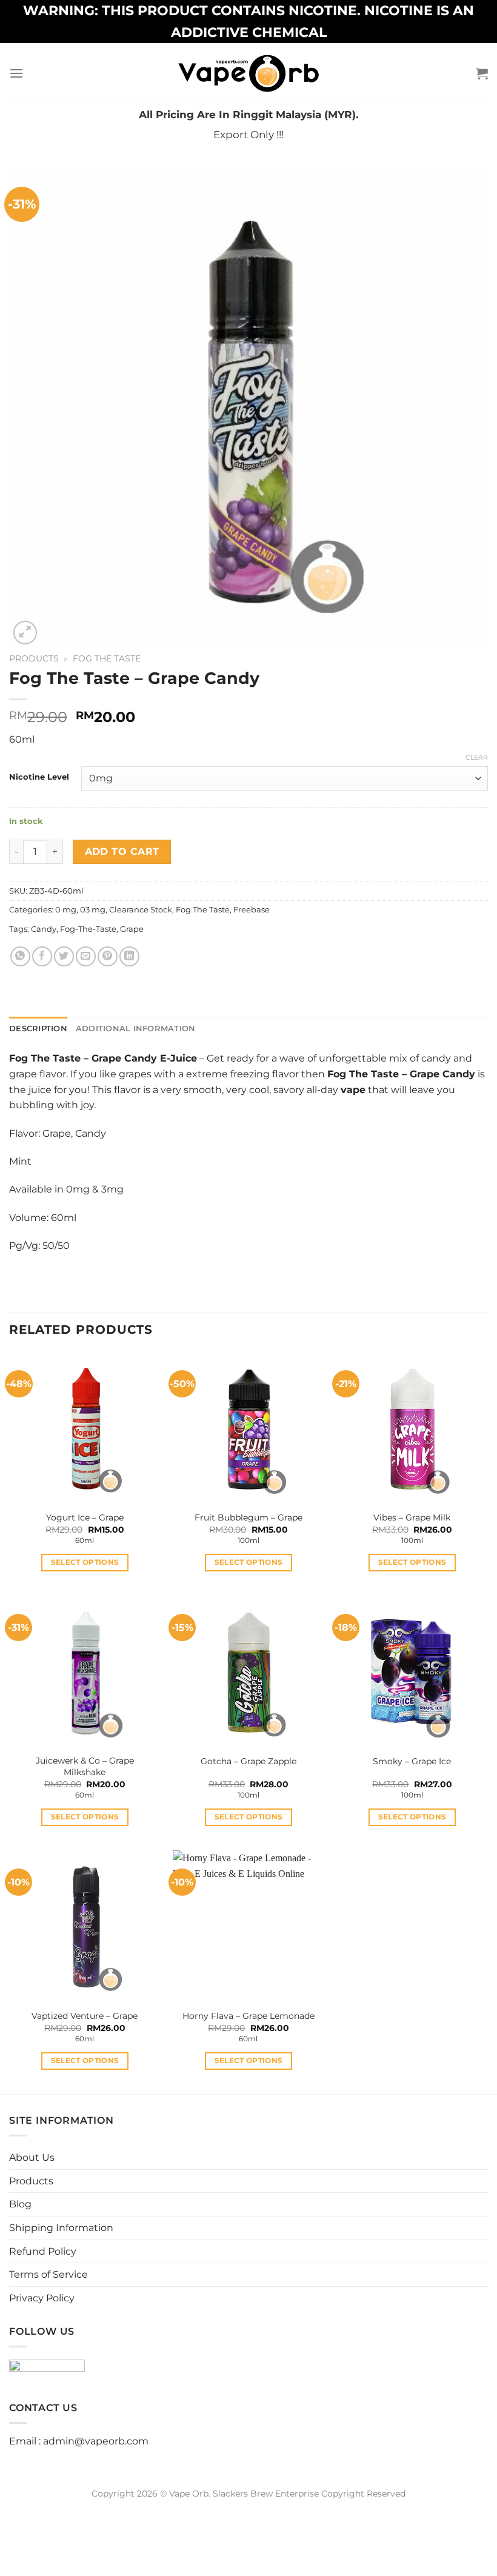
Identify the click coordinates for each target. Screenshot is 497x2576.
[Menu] (16, 73)
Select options (85, 1562)
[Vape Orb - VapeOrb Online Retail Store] (249, 73)
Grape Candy (442, 1074)
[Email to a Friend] (86, 956)
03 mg (93, 910)
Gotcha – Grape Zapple (248, 1761)
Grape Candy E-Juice (144, 1058)
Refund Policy (43, 2251)
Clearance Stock (141, 910)
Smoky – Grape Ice (412, 1761)
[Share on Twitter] (64, 956)
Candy (44, 929)
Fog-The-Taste (88, 929)
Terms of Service (48, 2274)
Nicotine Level (39, 777)
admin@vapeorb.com (96, 2441)
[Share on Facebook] (42, 956)
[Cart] (482, 73)
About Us (32, 2157)
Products (34, 658)
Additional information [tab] (136, 1029)
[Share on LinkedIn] (129, 956)
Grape (132, 929)
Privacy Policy (42, 2298)
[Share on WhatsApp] (20, 956)
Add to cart (122, 851)
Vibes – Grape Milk (412, 1517)
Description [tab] (38, 1029)
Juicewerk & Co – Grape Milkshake (85, 1766)
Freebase (252, 910)
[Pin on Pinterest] (108, 956)
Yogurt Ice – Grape (85, 1517)
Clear (477, 757)
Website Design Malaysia (249, 2507)
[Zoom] (25, 633)
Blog (20, 2204)
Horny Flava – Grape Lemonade (248, 2016)
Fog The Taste (107, 658)
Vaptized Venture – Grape (85, 2016)
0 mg (66, 910)
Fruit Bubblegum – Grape (248, 1517)
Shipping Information (61, 2228)
